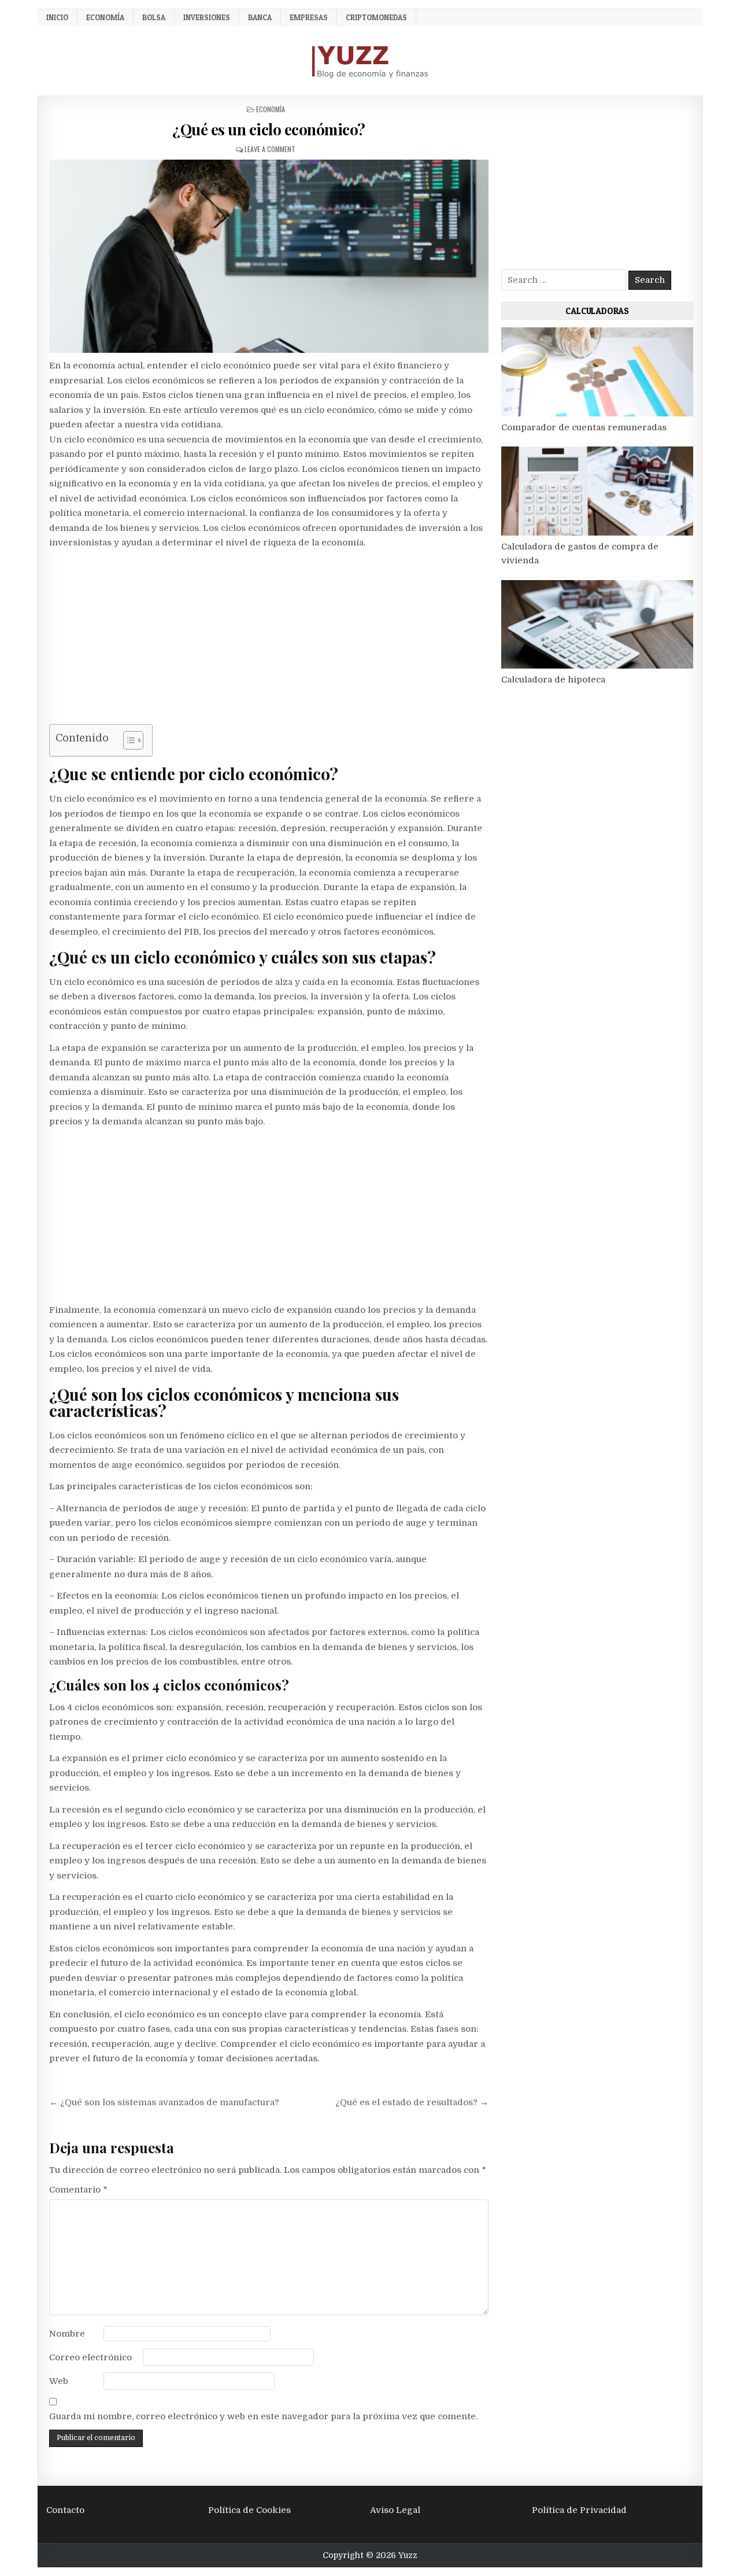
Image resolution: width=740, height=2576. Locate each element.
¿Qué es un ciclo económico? (269, 129)
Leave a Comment (270, 149)
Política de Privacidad (579, 2510)
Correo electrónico (90, 2357)
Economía (105, 17)
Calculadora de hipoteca (553, 680)
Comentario (78, 2190)
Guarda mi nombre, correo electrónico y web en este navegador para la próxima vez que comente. (263, 2416)
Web (59, 2381)
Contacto (65, 2510)
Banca (260, 17)
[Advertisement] (269, 639)
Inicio (57, 17)
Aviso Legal (395, 2510)
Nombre (67, 2334)
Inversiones (207, 17)
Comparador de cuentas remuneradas (584, 427)
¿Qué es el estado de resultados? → (412, 2102)
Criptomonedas (376, 17)
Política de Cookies (249, 2510)
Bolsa (154, 17)
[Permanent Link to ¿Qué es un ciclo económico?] (269, 256)
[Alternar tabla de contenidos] (127, 740)
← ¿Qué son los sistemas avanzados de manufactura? (164, 2102)
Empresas (309, 17)
